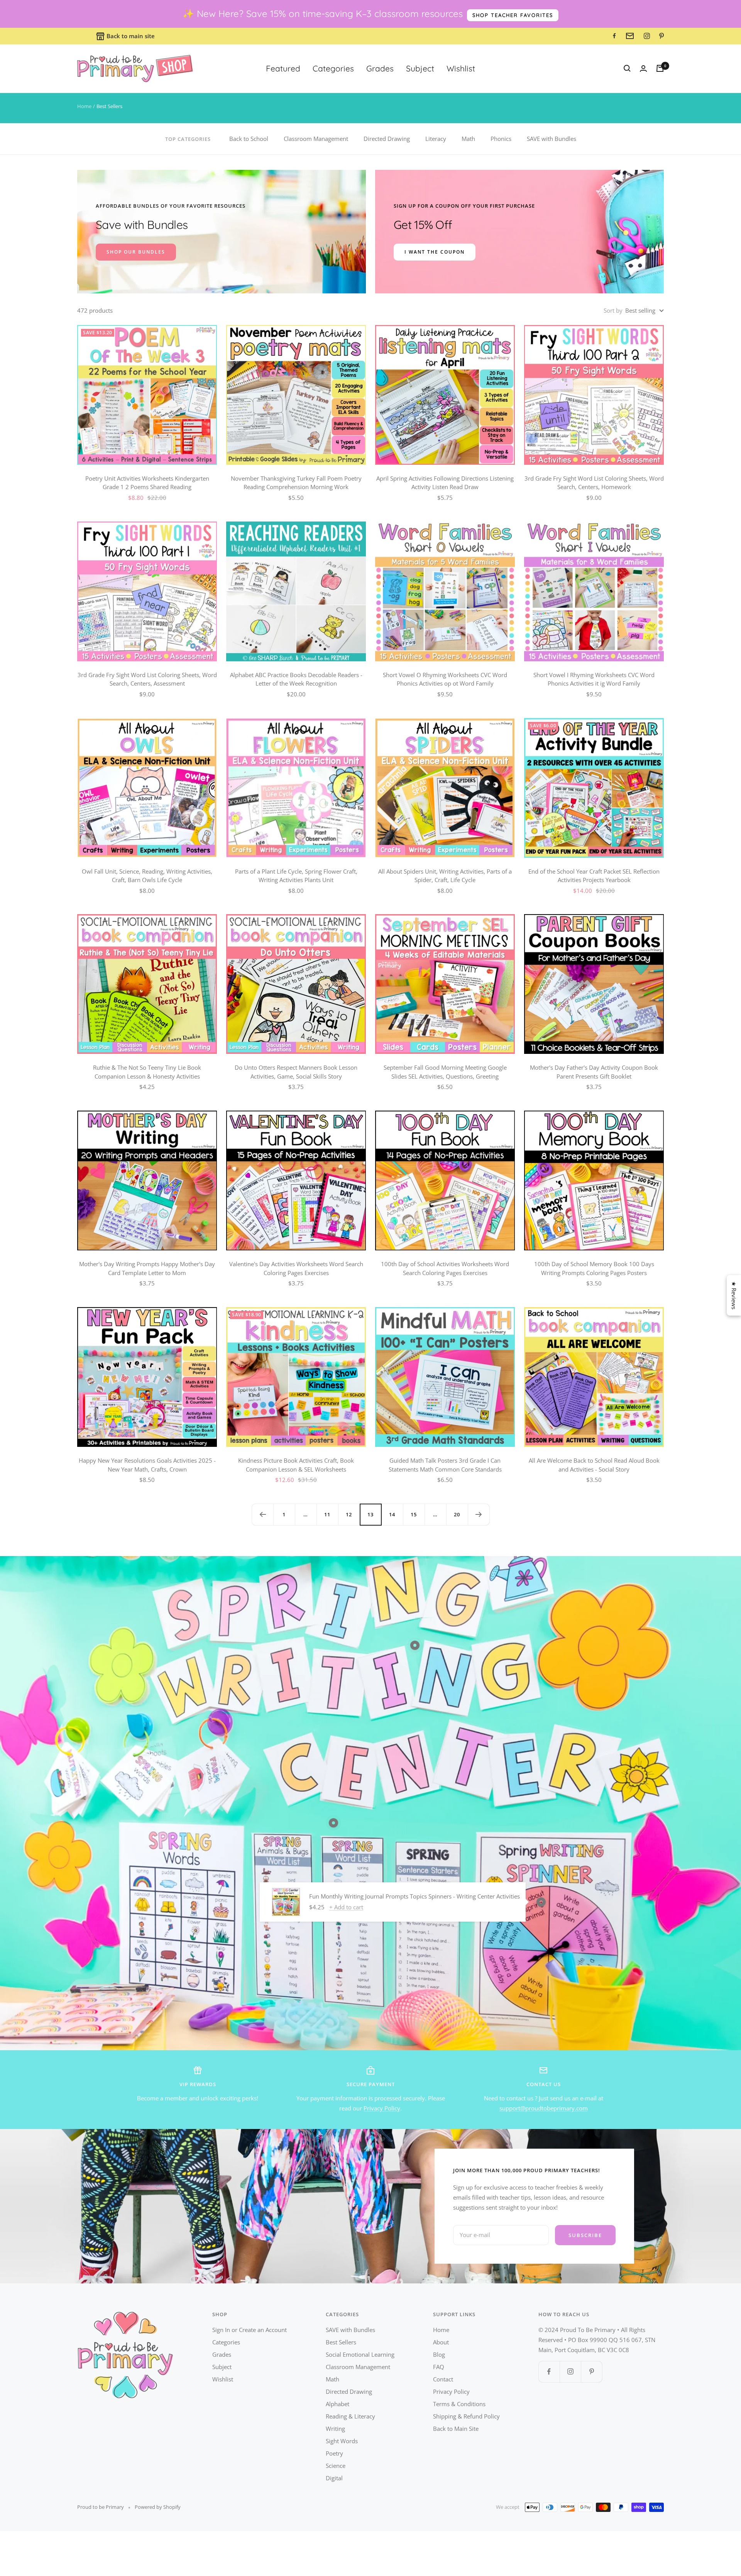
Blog (439, 2354)
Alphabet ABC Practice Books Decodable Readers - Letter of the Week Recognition (296, 679)
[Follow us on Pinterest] (591, 2372)
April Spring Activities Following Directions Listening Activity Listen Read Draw (445, 483)
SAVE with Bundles (552, 139)
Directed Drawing (387, 139)
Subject (420, 68)
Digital (334, 2478)
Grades (380, 68)
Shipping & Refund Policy (466, 2416)
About (441, 2342)
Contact (443, 2379)
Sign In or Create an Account (250, 2330)
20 (457, 1514)
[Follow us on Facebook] (549, 2372)
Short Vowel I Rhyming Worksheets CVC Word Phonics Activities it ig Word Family (594, 679)
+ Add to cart (346, 1907)
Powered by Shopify (158, 2507)
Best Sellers (341, 2342)
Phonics (501, 139)
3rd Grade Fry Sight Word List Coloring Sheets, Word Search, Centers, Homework (594, 483)
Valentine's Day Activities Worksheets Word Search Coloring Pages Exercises (296, 1268)
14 (392, 1514)
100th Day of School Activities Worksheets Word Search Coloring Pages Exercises (445, 1268)
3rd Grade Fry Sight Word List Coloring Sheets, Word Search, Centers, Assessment (147, 679)
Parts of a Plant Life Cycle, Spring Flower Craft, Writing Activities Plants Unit (296, 876)
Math (468, 139)
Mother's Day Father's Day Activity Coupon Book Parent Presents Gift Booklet (594, 1072)
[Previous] (262, 1514)
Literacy (436, 139)
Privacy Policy (382, 2108)
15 (414, 1514)
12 (349, 1514)
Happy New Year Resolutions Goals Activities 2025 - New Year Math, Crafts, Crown (147, 1465)
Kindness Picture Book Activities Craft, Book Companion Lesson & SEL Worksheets (296, 1465)
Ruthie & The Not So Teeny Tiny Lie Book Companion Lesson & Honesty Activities (147, 1072)
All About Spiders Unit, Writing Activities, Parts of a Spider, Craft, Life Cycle (445, 876)
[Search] (627, 68)
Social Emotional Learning (360, 2354)
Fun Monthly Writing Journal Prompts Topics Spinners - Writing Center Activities (414, 1896)
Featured (283, 68)
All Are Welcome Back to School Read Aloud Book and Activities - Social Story (594, 1465)
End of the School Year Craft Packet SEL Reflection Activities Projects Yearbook (594, 876)
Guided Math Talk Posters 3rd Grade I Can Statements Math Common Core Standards (445, 1465)
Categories (333, 68)
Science (336, 2466)
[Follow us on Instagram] (570, 2372)
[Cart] (660, 68)
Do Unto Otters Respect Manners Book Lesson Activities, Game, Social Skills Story (296, 1072)
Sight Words (342, 2441)
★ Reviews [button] (734, 1295)
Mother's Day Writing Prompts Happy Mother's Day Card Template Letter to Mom (147, 1268)
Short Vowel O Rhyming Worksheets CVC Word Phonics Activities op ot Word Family (445, 679)
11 (327, 1514)
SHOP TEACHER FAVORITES (513, 15)
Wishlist (461, 68)
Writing (335, 2429)
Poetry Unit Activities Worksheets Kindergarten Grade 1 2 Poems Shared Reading (147, 483)
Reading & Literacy (350, 2416)
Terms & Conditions (459, 2404)
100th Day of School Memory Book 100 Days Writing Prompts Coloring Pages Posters (594, 1268)
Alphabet (338, 2404)
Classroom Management (316, 139)
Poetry (334, 2453)
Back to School (249, 139)
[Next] (479, 1514)
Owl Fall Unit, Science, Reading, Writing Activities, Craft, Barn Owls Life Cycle (147, 876)
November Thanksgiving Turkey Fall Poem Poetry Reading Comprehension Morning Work (296, 483)
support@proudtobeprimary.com (544, 2108)
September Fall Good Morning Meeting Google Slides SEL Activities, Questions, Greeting (445, 1072)
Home (84, 106)
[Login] (643, 69)
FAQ (439, 2367)
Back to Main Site (456, 2429)
